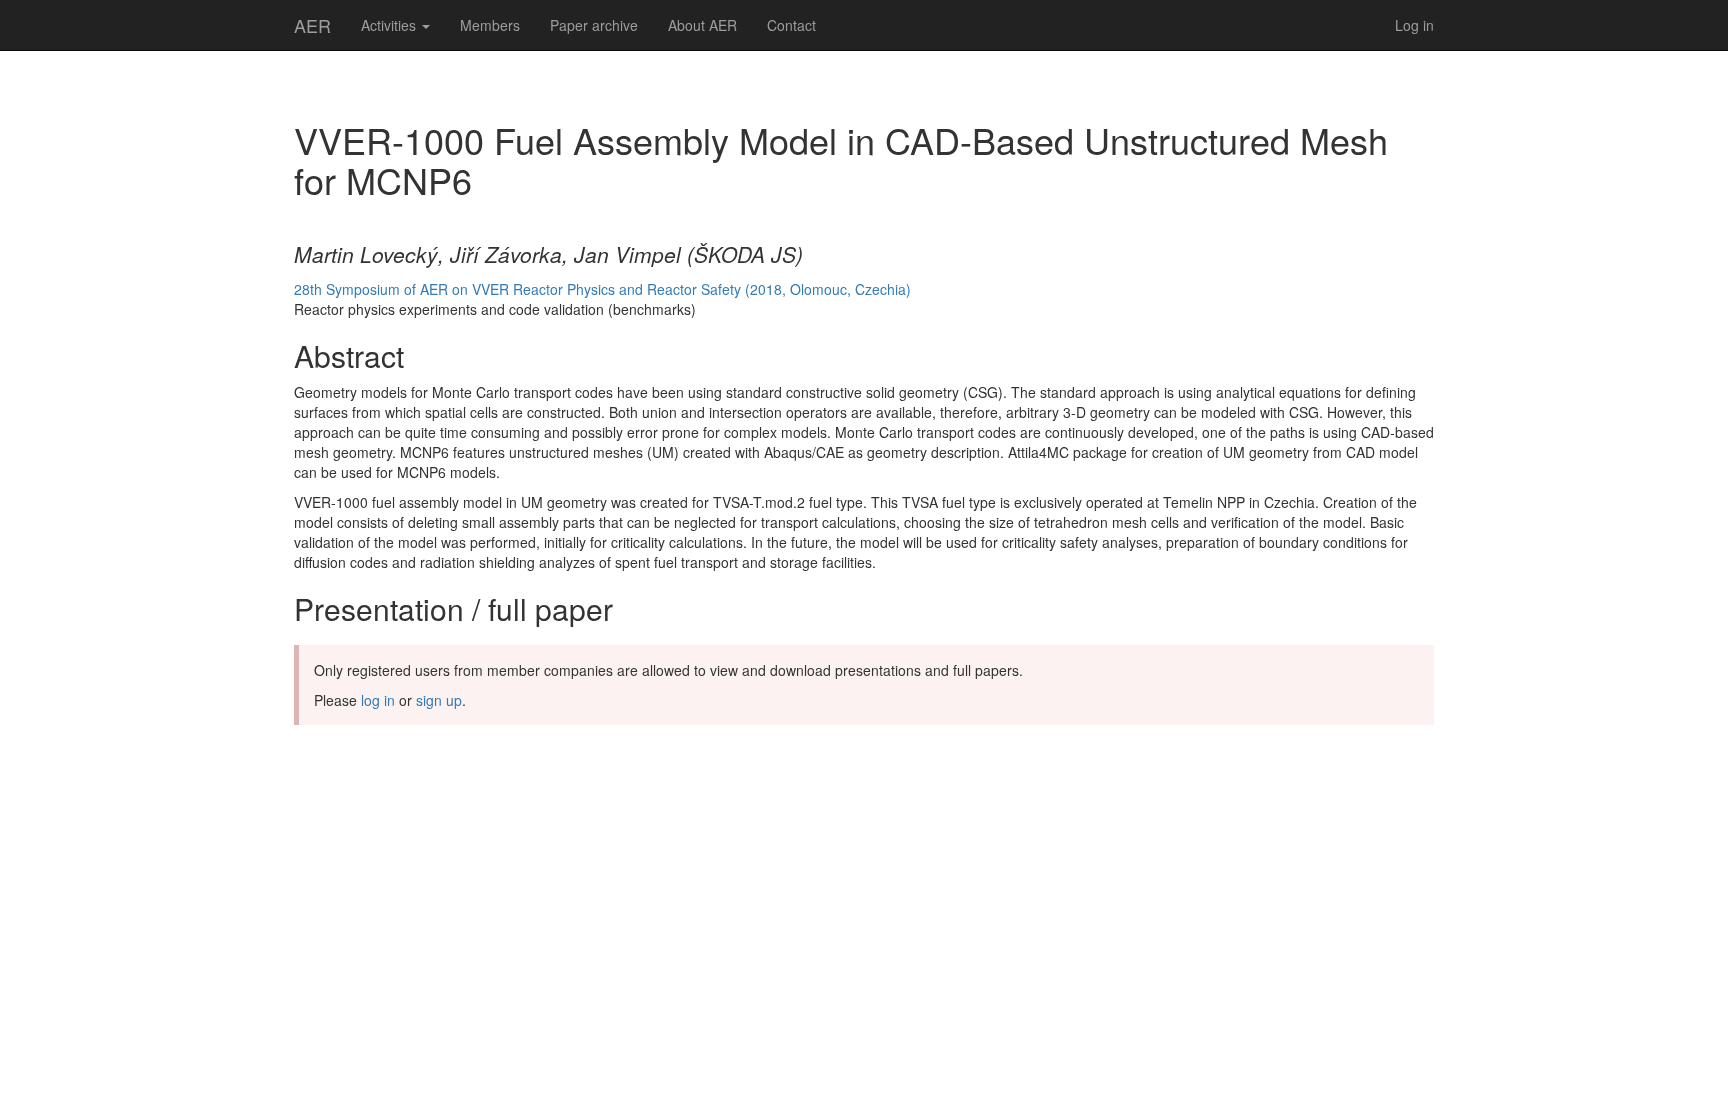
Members (490, 25)
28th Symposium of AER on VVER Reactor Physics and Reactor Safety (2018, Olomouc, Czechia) (602, 289)
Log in (1414, 25)
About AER (702, 25)
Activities (390, 25)
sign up (439, 700)
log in (378, 700)
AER (312, 25)
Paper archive (594, 25)
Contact (791, 25)
